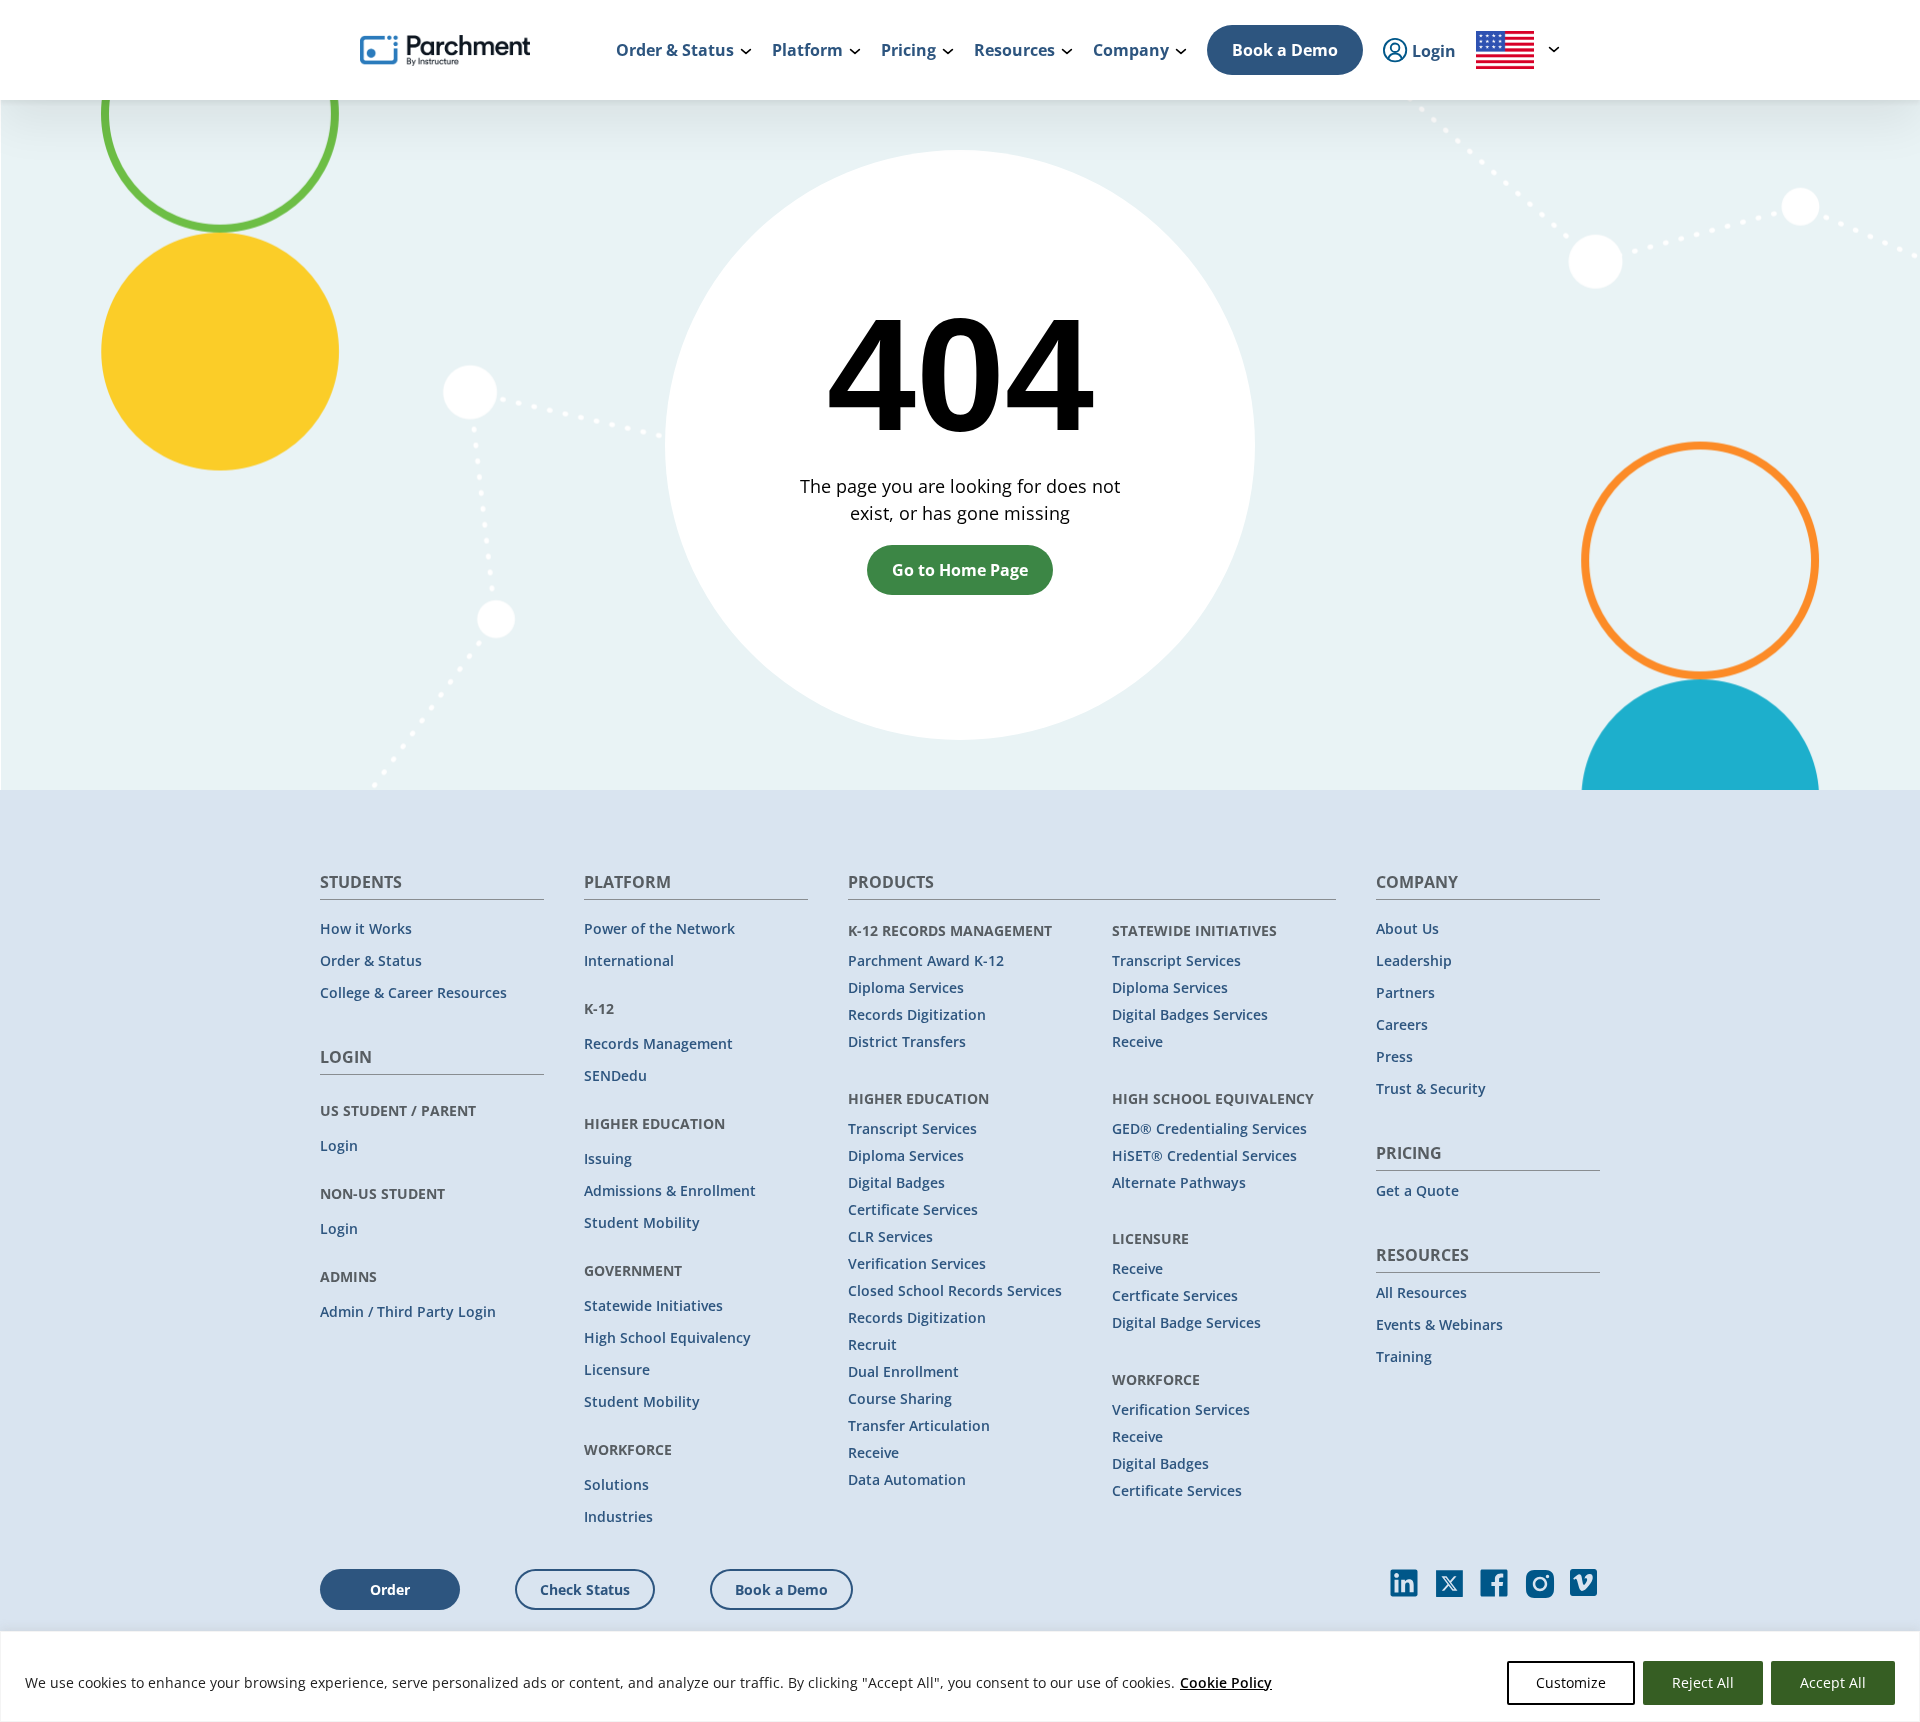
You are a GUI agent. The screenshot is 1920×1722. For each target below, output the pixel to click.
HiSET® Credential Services (1204, 1155)
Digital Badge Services (1186, 1322)
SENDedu (615, 1075)
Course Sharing (900, 1398)
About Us (1407, 928)
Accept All (1833, 1682)
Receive (873, 1452)
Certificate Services (913, 1209)
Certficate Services (1175, 1295)
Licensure (617, 1369)
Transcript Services (912, 1128)
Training (1404, 1356)
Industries (618, 1516)
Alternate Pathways (1179, 1182)
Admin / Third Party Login (408, 1311)
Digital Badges (896, 1182)
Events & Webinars (1439, 1324)
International (629, 960)
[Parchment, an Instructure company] (445, 50)
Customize (1571, 1682)
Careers (1402, 1024)
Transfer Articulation (919, 1425)
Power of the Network (659, 928)
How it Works (366, 928)
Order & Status (371, 960)
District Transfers (907, 1041)
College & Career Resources (413, 992)
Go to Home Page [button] (960, 570)
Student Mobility (642, 1222)
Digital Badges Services (1190, 1014)
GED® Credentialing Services (1209, 1128)
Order (390, 1589)
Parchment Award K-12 (926, 960)
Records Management (658, 1043)
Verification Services (917, 1263)
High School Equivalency (667, 1337)
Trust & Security (1431, 1088)
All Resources (1421, 1292)
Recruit (872, 1344)
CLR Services (890, 1236)
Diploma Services (906, 987)
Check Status (585, 1589)
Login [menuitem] (1432, 51)
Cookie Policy (1226, 1682)
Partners (1405, 992)
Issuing (608, 1158)
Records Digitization (917, 1014)
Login (339, 1145)
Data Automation (907, 1479)
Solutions (616, 1484)
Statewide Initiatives (653, 1305)
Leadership (1414, 960)
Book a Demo (1285, 50)
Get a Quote (1417, 1190)
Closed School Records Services (955, 1290)
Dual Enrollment (903, 1371)
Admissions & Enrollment (670, 1190)
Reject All (1703, 1682)
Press (1394, 1056)
